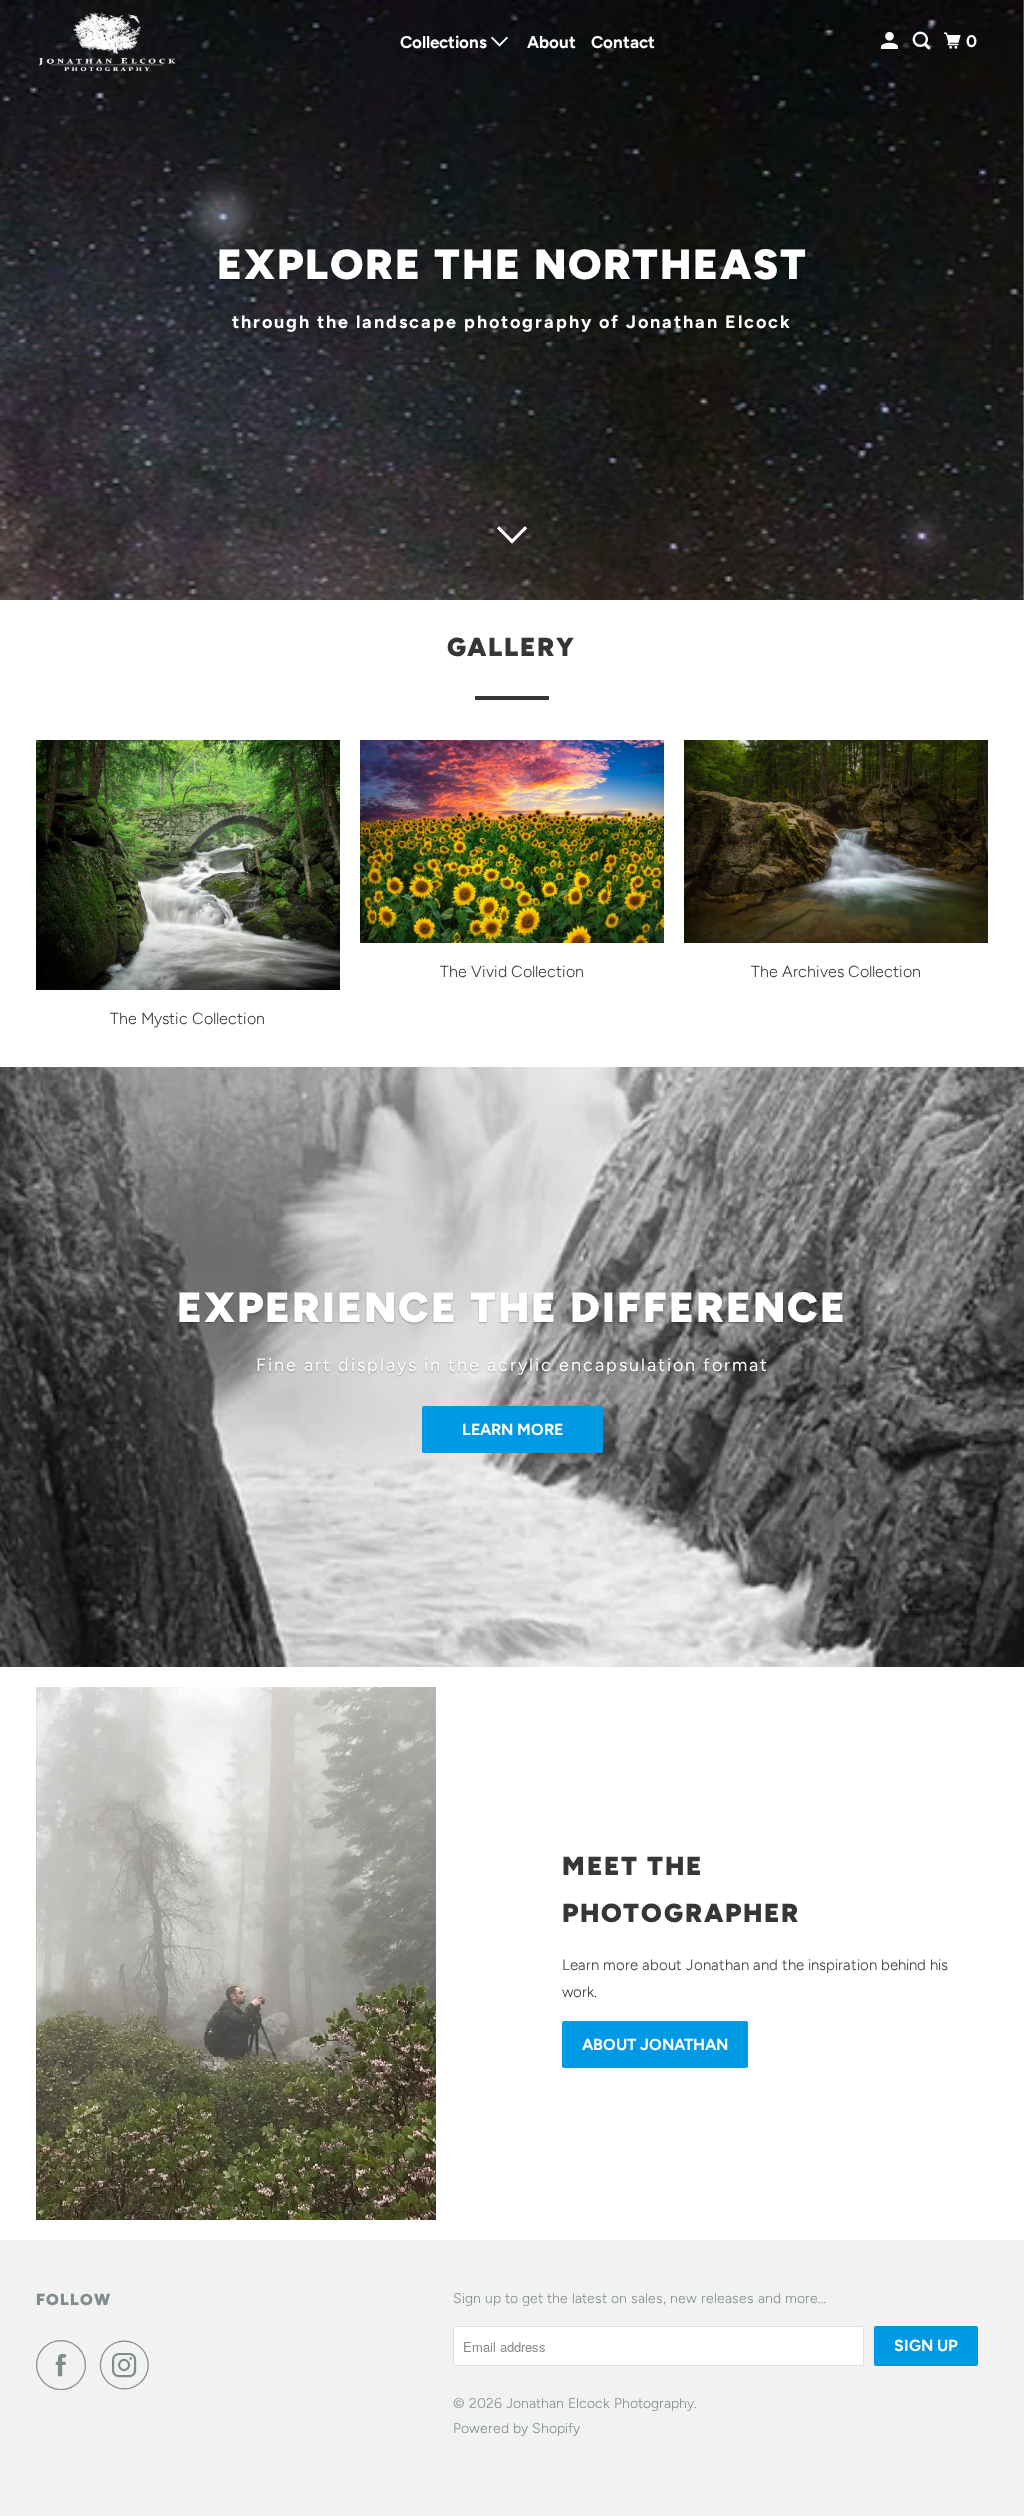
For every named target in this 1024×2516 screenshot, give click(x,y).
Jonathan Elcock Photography (600, 2403)
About (551, 42)
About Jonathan (655, 2044)
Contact (623, 42)
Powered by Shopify (516, 2428)
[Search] (923, 41)
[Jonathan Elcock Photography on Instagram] (130, 2365)
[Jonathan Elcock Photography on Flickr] (169, 2365)
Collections (445, 42)
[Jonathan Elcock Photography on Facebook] (66, 2365)
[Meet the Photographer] (269, 1953)
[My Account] (891, 41)
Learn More (512, 1429)
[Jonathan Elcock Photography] (107, 41)
